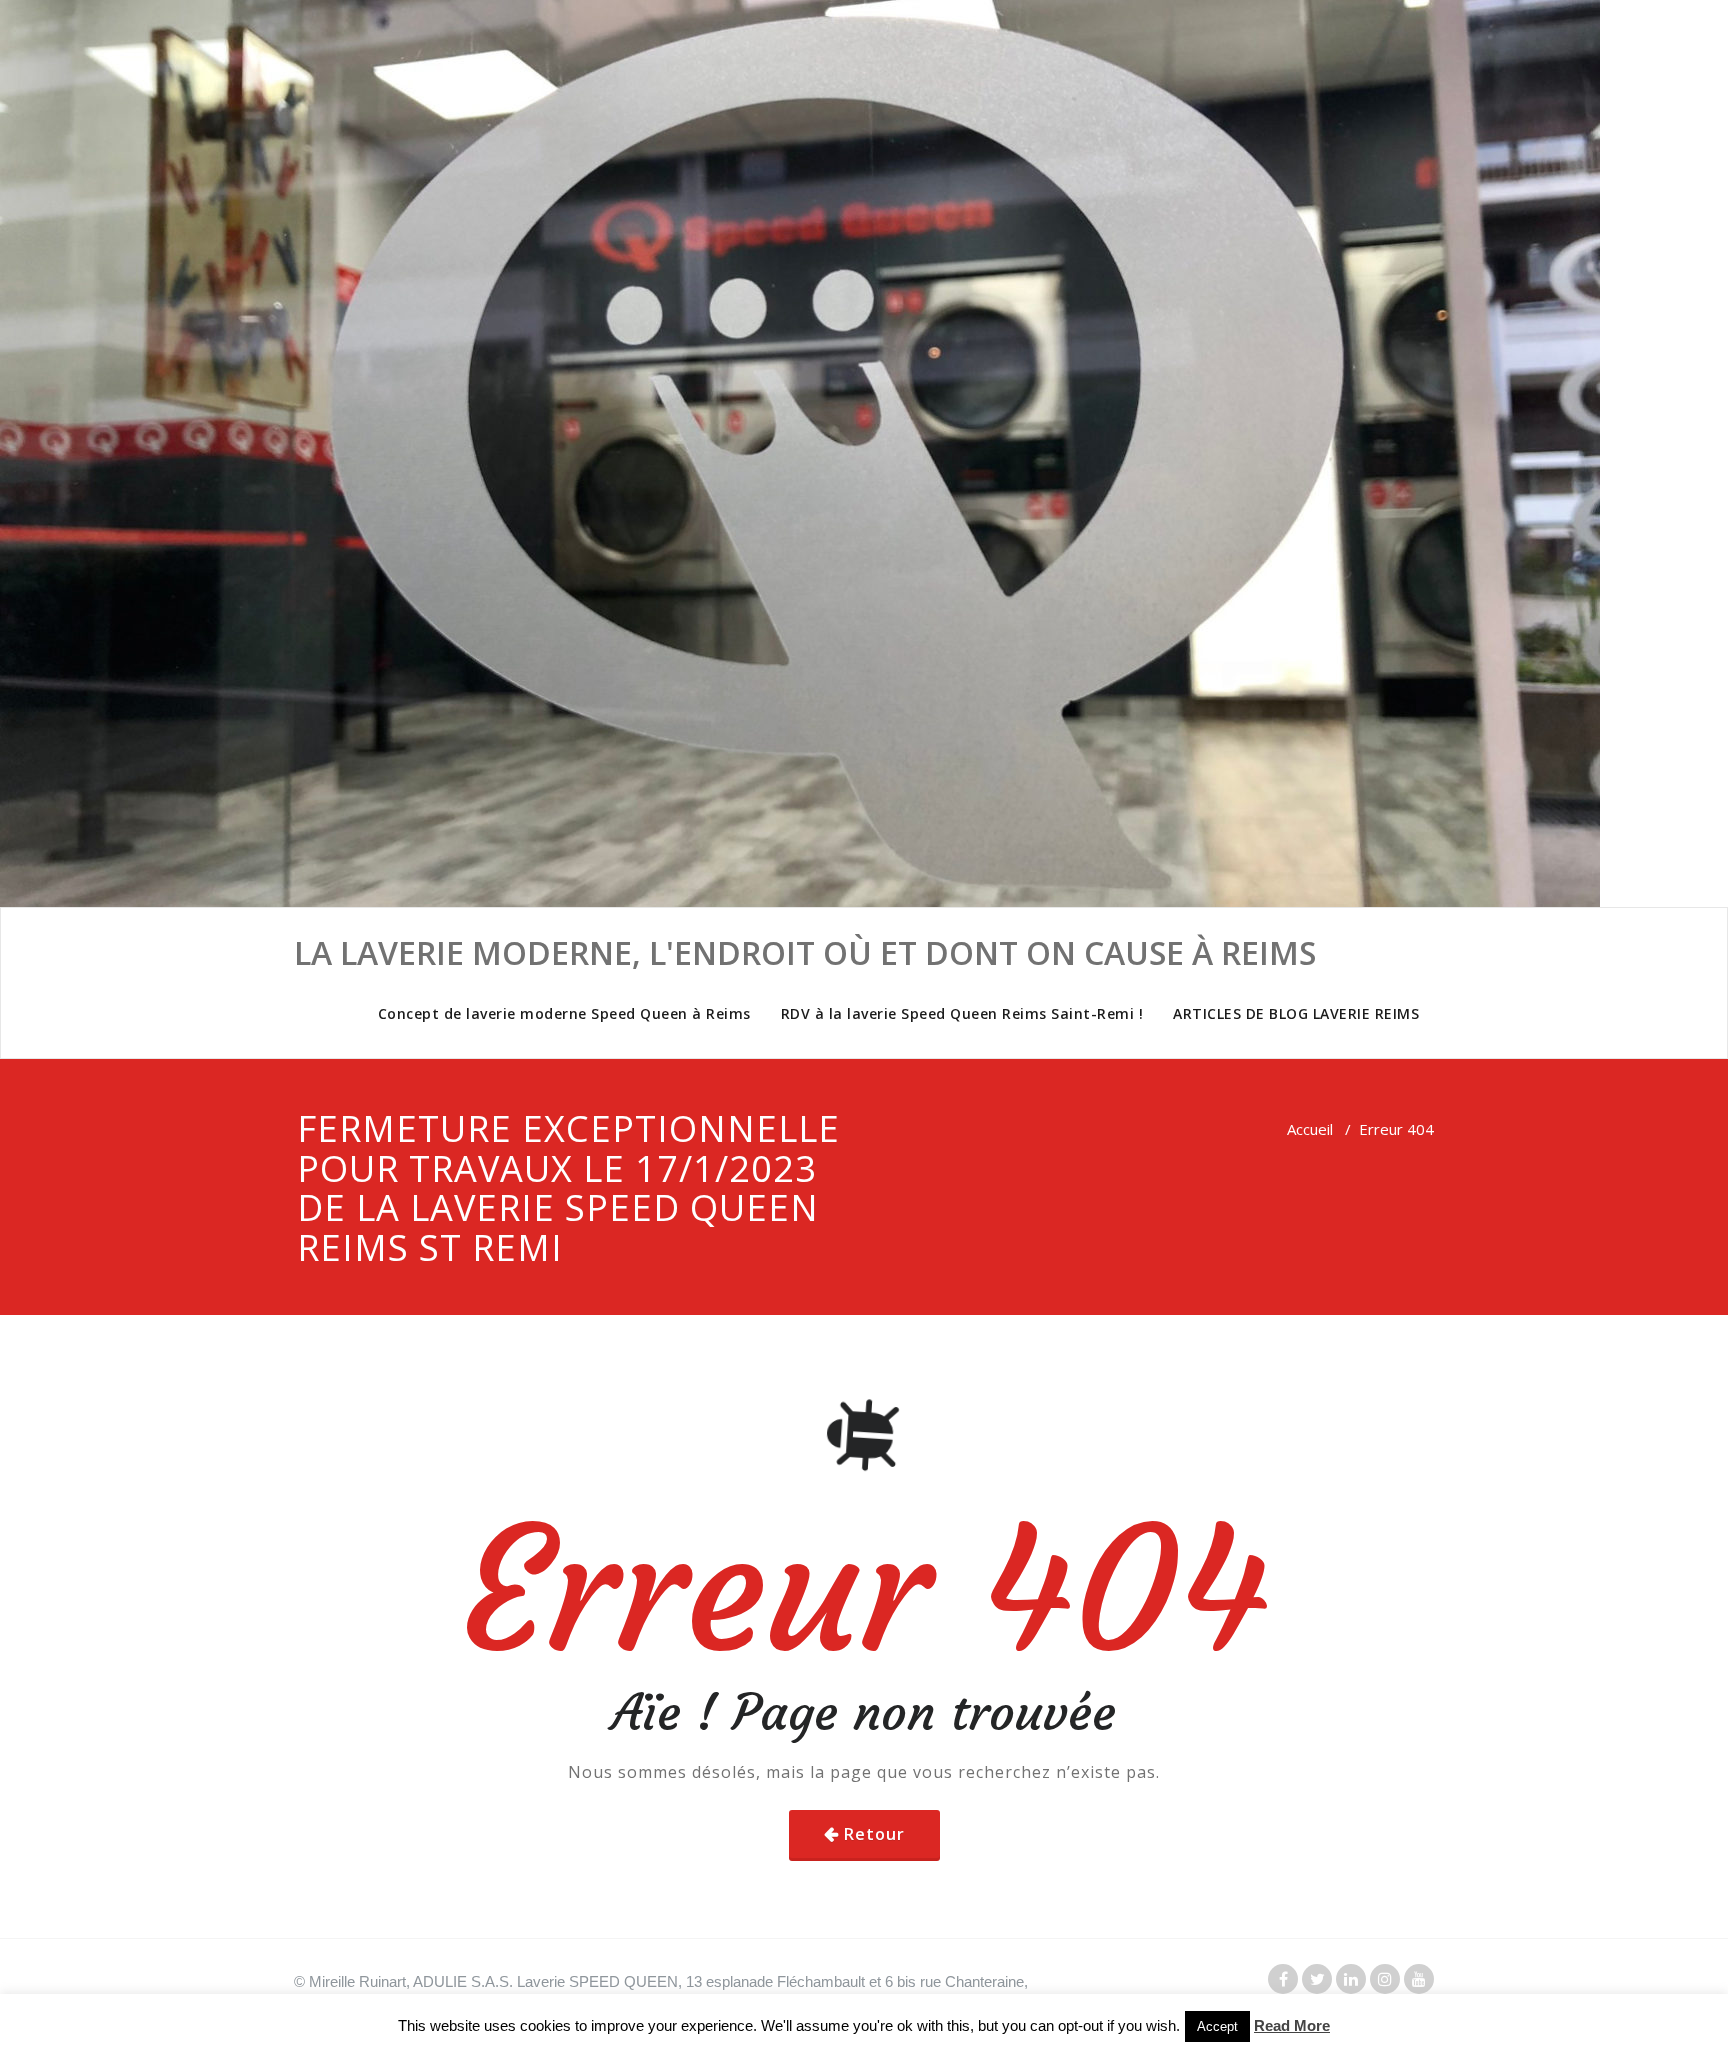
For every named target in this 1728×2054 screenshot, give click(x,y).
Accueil (1310, 1129)
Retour (874, 1834)
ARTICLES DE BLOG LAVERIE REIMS (1296, 1013)
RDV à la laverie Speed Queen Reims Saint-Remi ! (962, 1013)
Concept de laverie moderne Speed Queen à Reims (564, 1013)
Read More (1292, 2025)
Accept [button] (1217, 2026)
